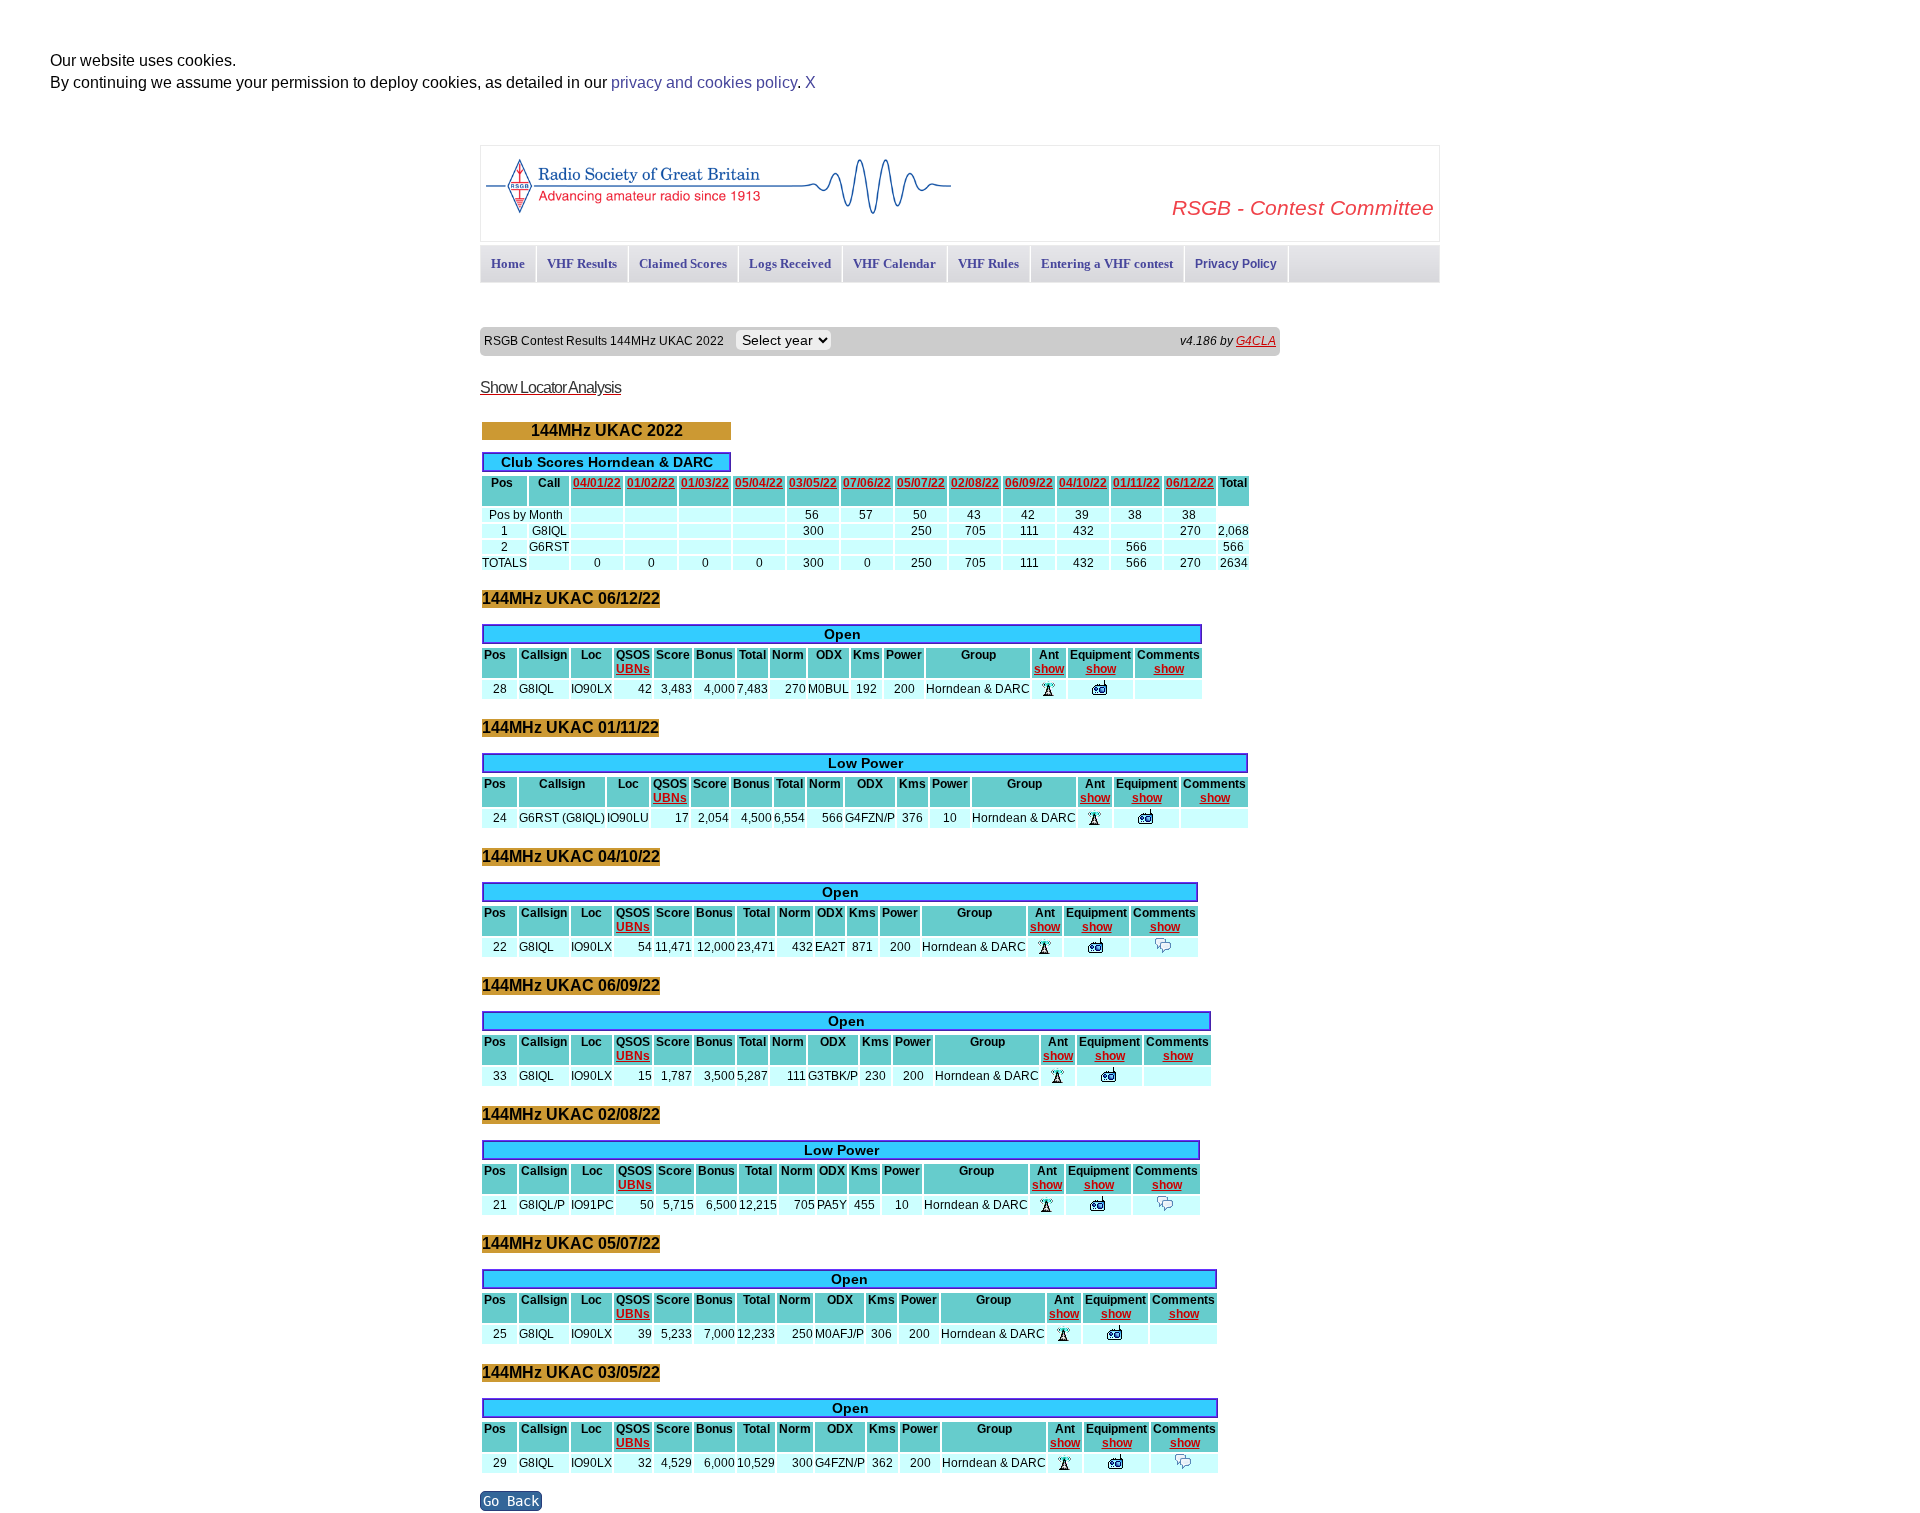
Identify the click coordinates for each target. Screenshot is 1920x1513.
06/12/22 (1190, 483)
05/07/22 (921, 483)
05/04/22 (759, 483)
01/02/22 (651, 483)
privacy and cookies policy (704, 82)
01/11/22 (1136, 483)
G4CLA (1256, 341)
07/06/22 (867, 483)
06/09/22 (1029, 483)
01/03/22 (705, 483)
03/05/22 (813, 483)
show (1049, 669)
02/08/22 (975, 483)
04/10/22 (1083, 483)
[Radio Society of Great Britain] (718, 211)
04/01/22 (597, 483)
